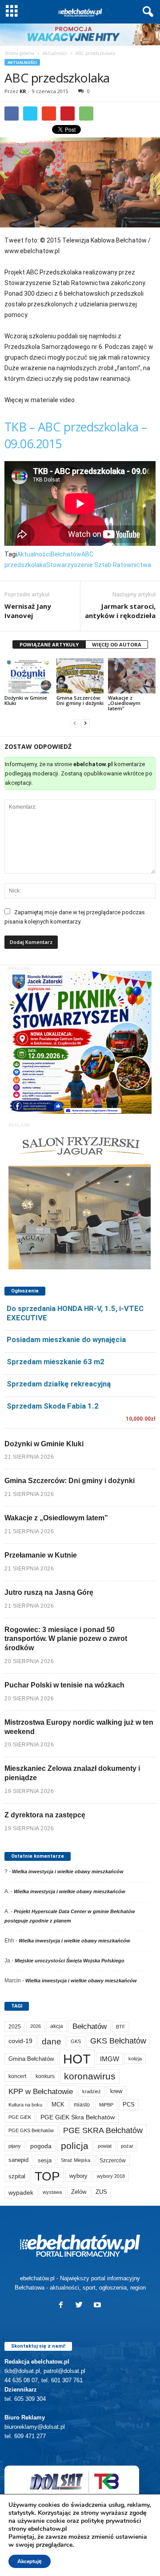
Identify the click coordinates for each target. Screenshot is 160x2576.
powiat (105, 2146)
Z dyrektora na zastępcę (45, 1815)
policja (75, 2146)
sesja (45, 2160)
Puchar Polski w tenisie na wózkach (64, 1685)
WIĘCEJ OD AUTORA (117, 644)
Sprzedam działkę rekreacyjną (59, 1384)
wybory (78, 2176)
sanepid (18, 2160)
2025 (15, 2027)
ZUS (101, 2192)
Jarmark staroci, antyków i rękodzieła (120, 611)
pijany (15, 2146)
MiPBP (106, 2105)
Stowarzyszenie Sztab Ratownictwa (99, 565)
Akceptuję (30, 2561)
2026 (36, 2026)
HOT (77, 2059)
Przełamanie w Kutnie (41, 1555)
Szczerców (113, 2161)
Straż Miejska (76, 2160)
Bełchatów (66, 554)
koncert (17, 2076)
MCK (58, 2104)
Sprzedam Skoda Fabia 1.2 (53, 1406)
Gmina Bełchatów (31, 2059)
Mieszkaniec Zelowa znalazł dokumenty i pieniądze (72, 1773)
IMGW (110, 2059)
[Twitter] (81, 2306)
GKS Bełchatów (118, 2041)
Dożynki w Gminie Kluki (26, 700)
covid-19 (20, 2041)
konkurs (45, 2076)
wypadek (21, 2192)
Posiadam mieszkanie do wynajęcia (66, 1339)
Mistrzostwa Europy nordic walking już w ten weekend (79, 1727)
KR (23, 91)
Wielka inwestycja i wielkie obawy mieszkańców (68, 1871)
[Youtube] (98, 2306)
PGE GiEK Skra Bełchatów (78, 2117)
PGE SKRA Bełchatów (103, 2130)
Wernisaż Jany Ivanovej (28, 611)
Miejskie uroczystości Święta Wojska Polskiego (70, 1961)
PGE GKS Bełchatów (31, 2130)
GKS (76, 2041)
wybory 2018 (111, 2176)
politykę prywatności (111, 2521)
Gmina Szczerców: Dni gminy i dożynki (80, 700)
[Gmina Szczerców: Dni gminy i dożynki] (80, 676)
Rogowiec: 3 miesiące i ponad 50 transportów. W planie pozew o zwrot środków (66, 1639)
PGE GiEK (20, 2117)
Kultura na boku (25, 2105)
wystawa (52, 2192)
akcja (57, 2026)
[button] (146, 12)
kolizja (135, 2059)
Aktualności (55, 53)
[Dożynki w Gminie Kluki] (28, 676)
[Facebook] (63, 2306)
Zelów (79, 2192)
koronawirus (90, 2076)
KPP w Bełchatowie (41, 2092)
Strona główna (19, 53)
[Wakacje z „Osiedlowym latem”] (132, 676)
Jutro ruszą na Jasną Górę (49, 1592)
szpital (17, 2176)
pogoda (41, 2146)
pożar (127, 2146)
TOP (47, 2176)
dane (52, 2042)
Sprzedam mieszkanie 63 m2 (56, 1362)
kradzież (92, 2091)
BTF (121, 2027)
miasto (82, 2105)
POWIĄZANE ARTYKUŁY (49, 644)
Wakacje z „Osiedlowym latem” (124, 703)
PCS (129, 2105)
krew (116, 2091)
